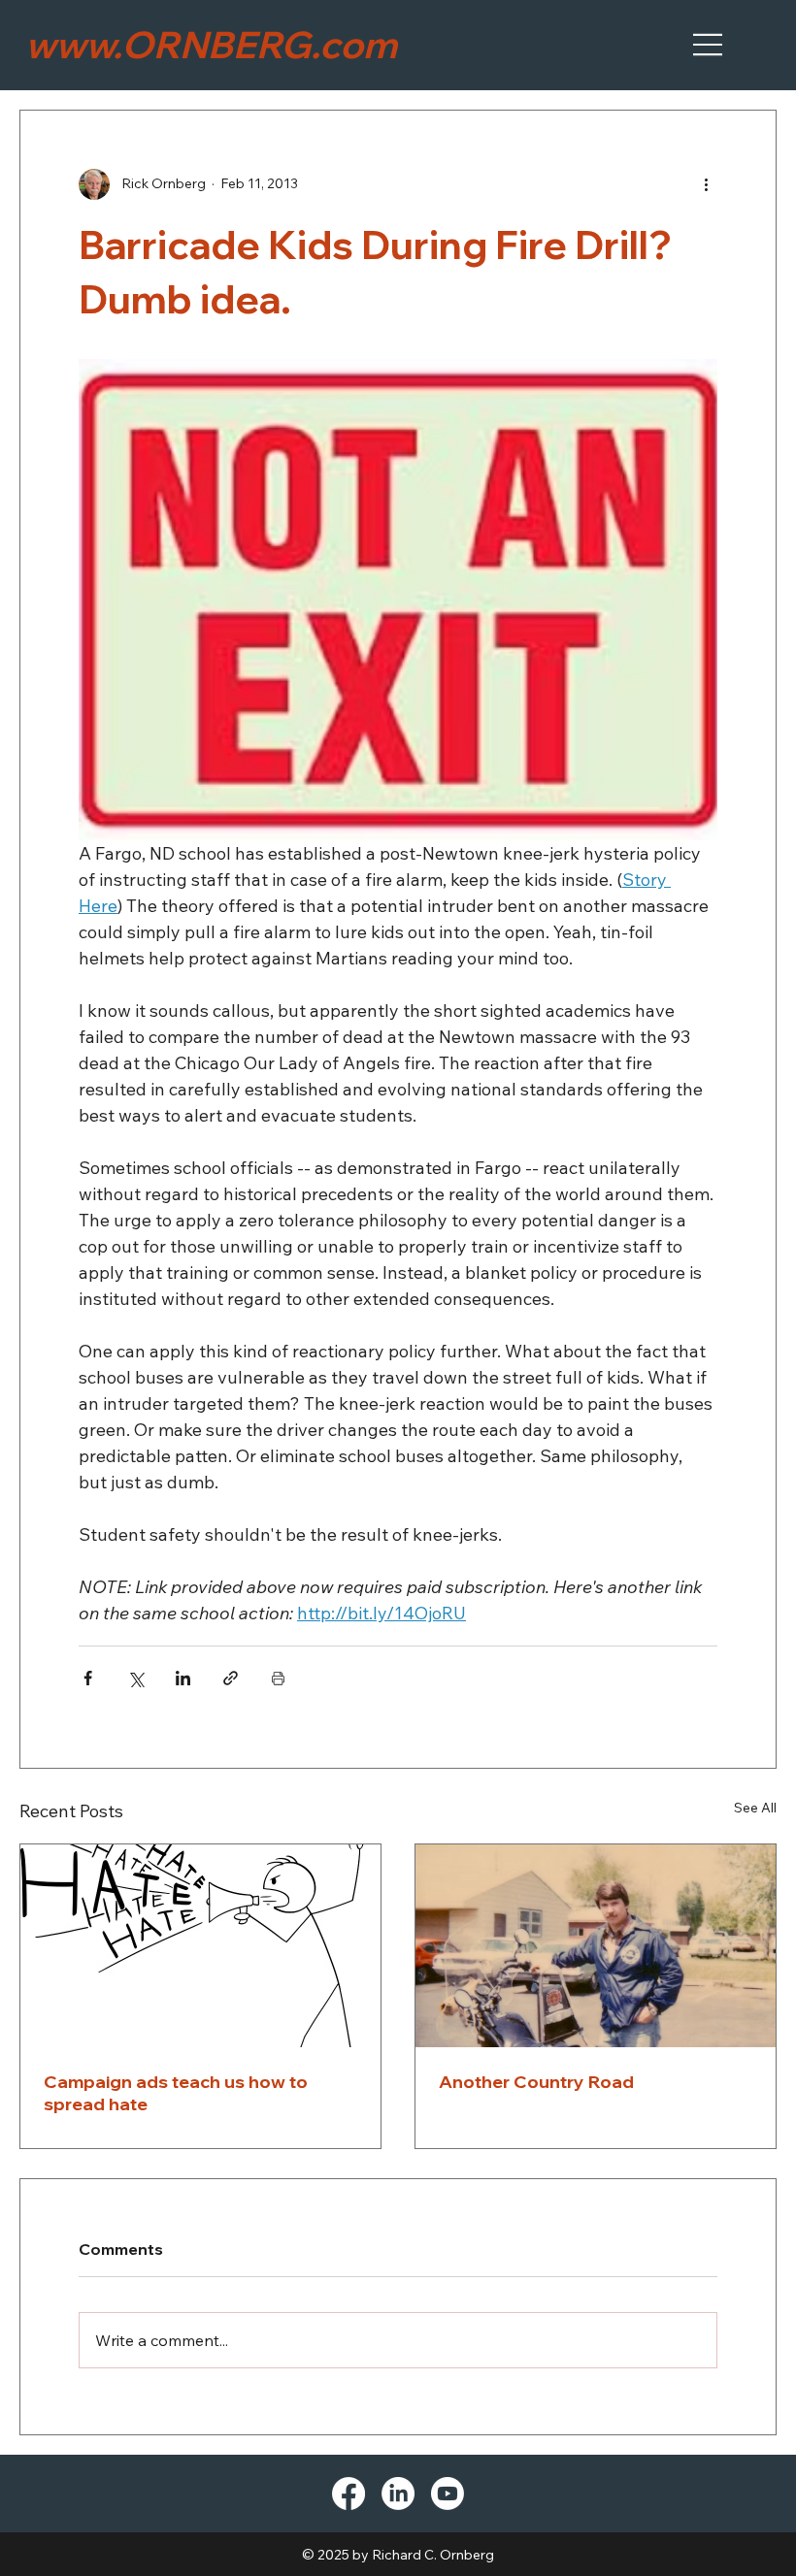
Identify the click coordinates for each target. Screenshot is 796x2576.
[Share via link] (231, 1678)
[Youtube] (448, 2494)
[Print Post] (278, 1678)
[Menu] (709, 45)
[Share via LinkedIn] (183, 1678)
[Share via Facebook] (88, 1678)
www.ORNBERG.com (211, 45)
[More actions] (706, 184)
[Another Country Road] (596, 1946)
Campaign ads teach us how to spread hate (176, 2093)
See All (755, 1808)
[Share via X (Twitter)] (135, 1678)
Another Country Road (536, 2082)
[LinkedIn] (398, 2494)
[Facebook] (348, 2494)
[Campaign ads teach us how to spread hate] (200, 1946)
